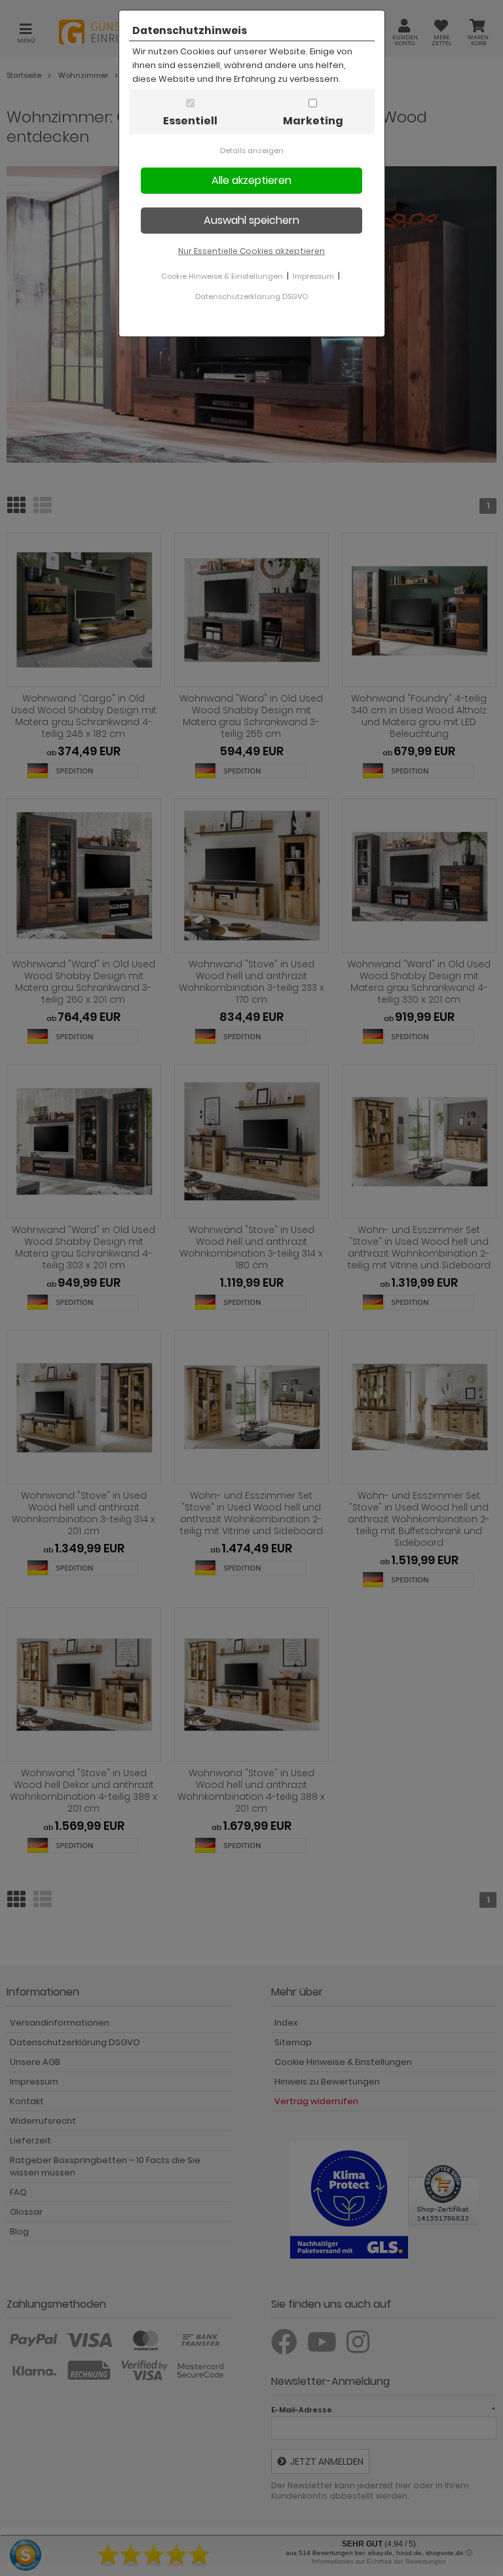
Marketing (313, 121)
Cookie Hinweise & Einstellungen (222, 276)
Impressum (313, 276)
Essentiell (190, 121)
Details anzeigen (252, 151)
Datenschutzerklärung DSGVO (251, 296)
